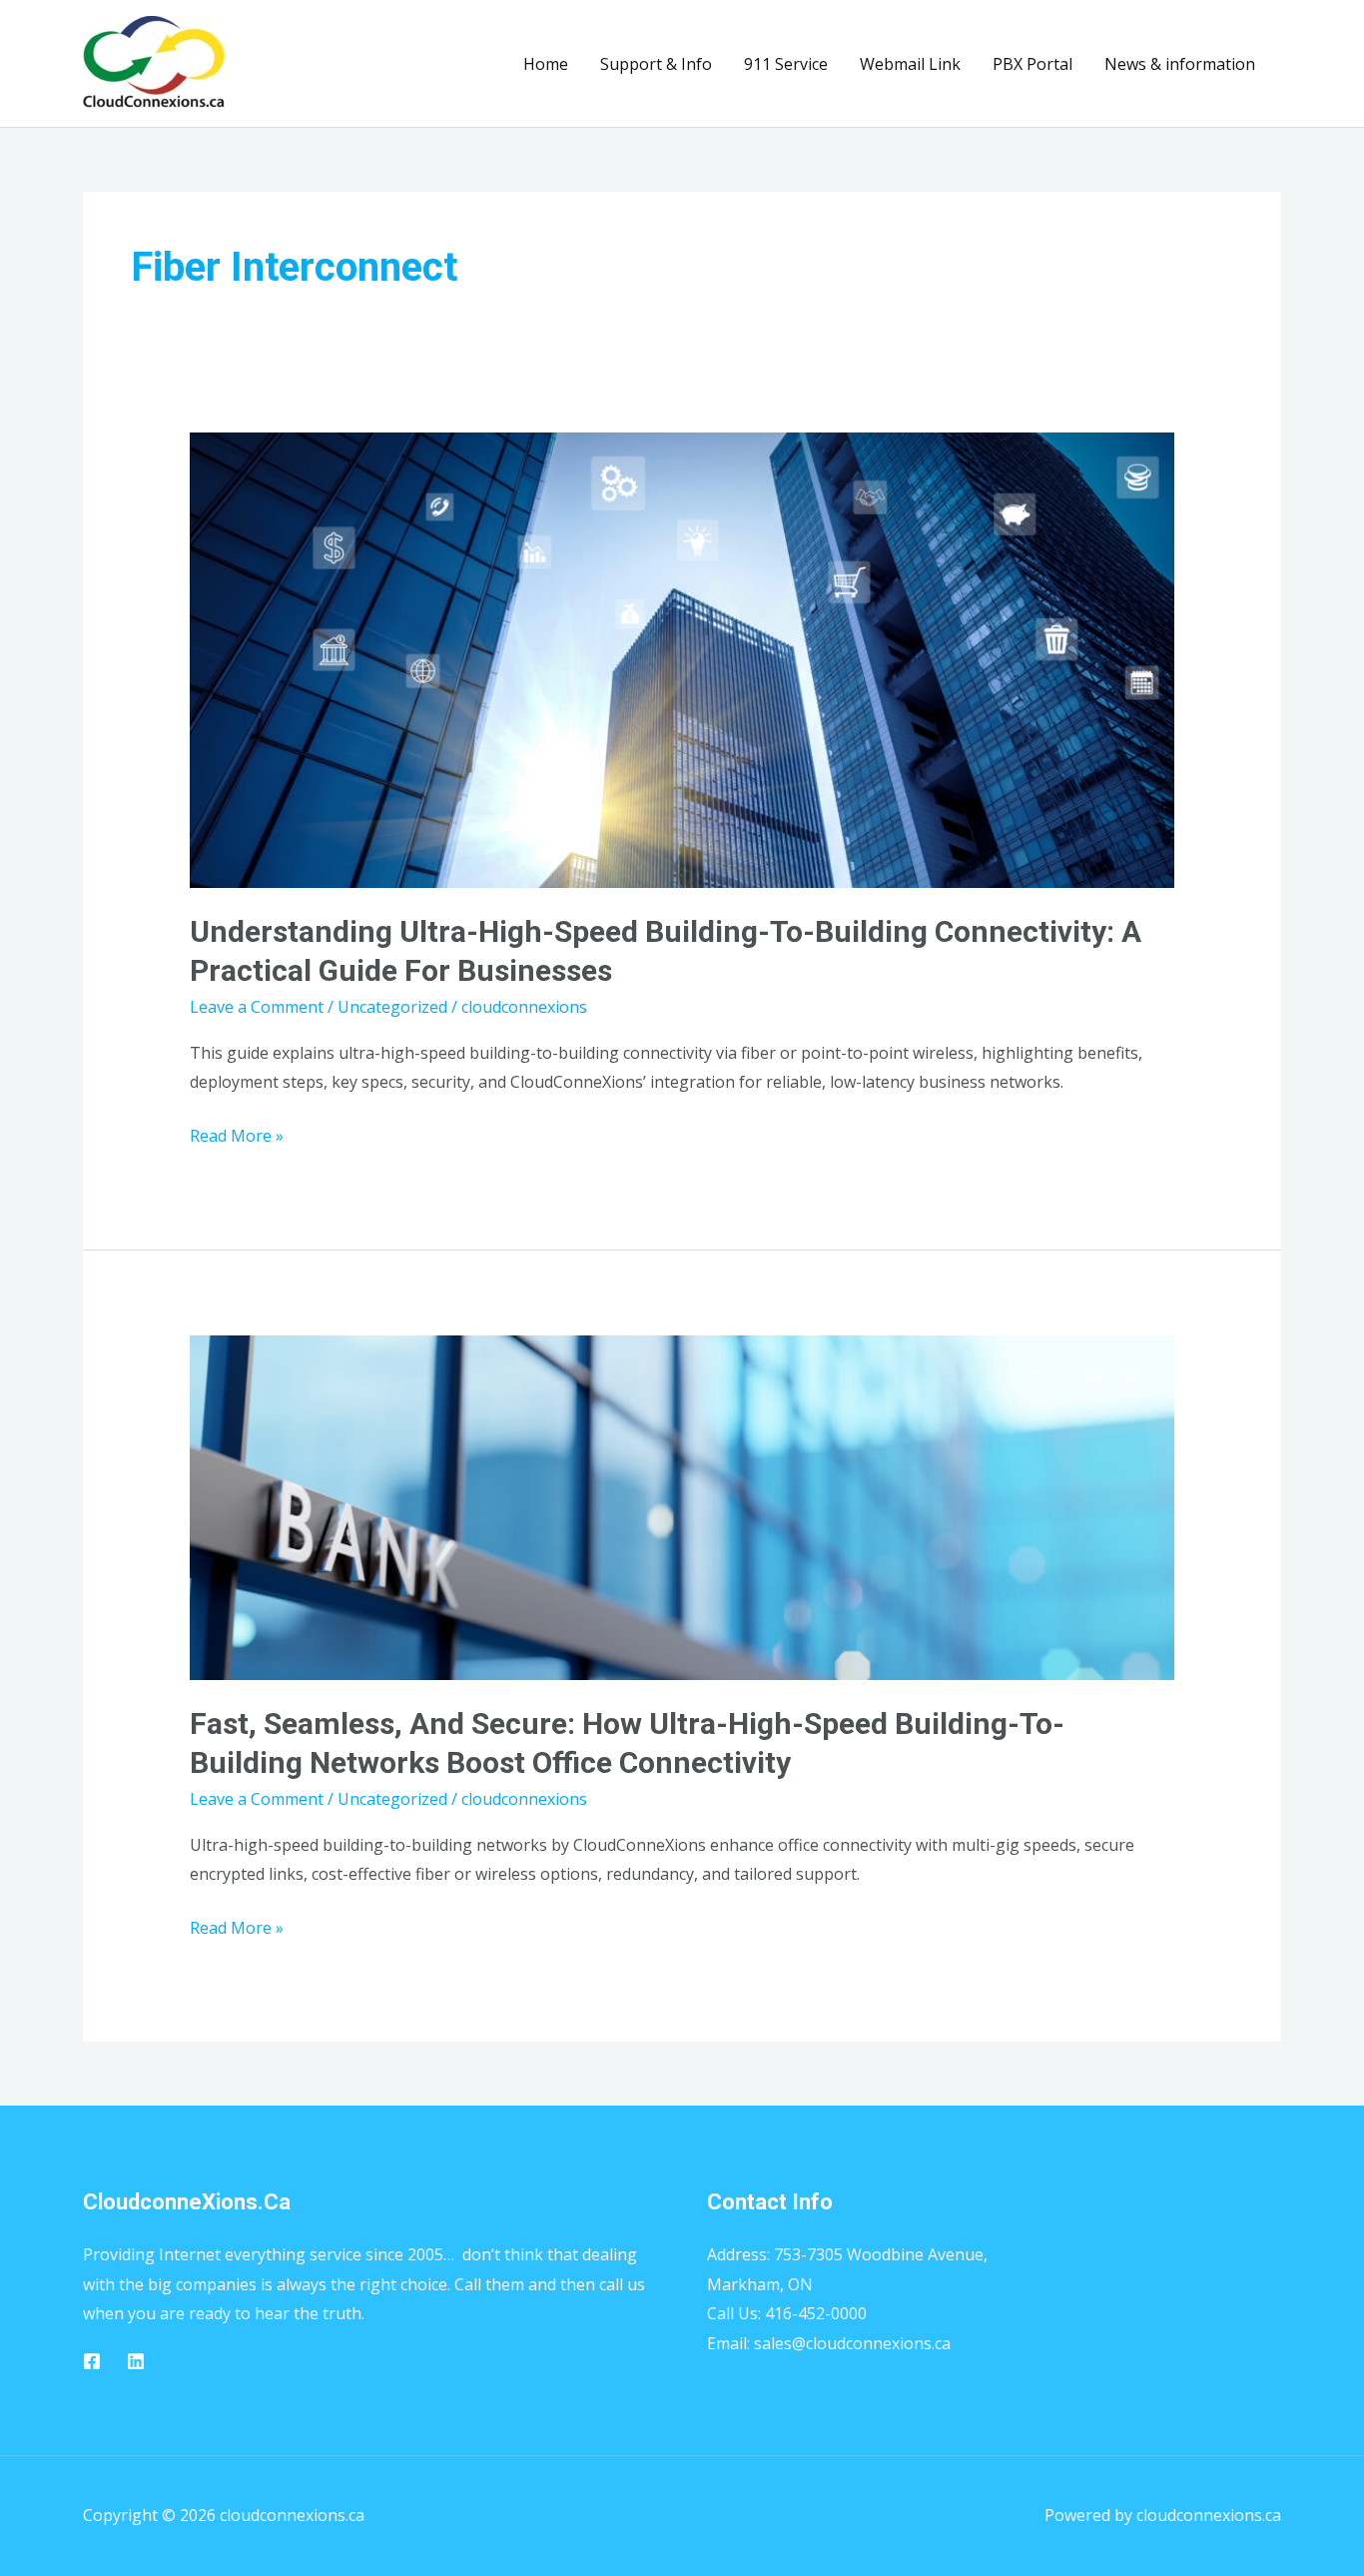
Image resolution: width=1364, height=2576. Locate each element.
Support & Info (656, 64)
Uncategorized (392, 1007)
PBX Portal (1032, 64)
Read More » (237, 1134)
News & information (1180, 64)
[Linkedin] (136, 2361)
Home (546, 64)
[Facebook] (92, 2361)
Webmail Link (910, 64)
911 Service (786, 64)
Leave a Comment (257, 1007)
